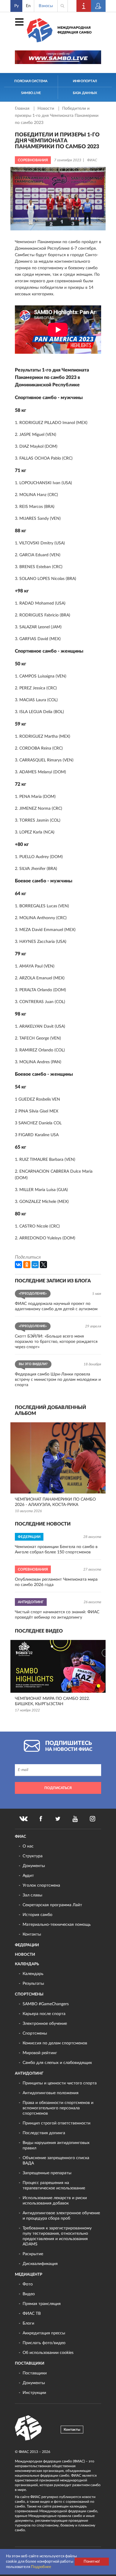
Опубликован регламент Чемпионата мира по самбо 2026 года (56, 1582)
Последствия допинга (44, 2133)
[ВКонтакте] (18, 1265)
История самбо (37, 1915)
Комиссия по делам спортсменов (55, 2043)
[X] (43, 1265)
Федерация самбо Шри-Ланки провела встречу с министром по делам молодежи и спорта (58, 1380)
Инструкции (34, 2393)
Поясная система (31, 81)
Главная (23, 109)
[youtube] (75, 1819)
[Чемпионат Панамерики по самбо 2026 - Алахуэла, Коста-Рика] (58, 1458)
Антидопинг (29, 2074)
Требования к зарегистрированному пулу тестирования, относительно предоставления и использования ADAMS (57, 2236)
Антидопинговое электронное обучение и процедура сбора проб (61, 2216)
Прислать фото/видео (44, 2343)
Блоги (28, 2323)
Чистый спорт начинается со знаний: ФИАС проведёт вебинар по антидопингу (57, 1615)
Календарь (27, 1964)
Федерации (27, 1945)
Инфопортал (85, 81)
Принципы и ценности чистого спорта (60, 2083)
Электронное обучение (45, 2024)
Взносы (46, 6)
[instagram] (93, 1819)
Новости (46, 109)
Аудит (28, 1876)
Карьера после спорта (44, 2014)
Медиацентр (29, 2275)
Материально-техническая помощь (57, 1925)
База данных (85, 93)
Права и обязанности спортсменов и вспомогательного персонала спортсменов (58, 2108)
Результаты (33, 1984)
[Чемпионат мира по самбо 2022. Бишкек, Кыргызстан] (58, 1666)
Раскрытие (33, 2254)
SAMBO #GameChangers (46, 2004)
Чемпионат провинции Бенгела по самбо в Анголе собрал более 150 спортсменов (56, 1550)
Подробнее (41, 2567)
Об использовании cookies (48, 2353)
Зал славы (32, 1895)
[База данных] (98, 6)
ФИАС (21, 1837)
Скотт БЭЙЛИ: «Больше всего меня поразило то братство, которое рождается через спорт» (56, 1342)
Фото (28, 2284)
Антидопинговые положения (51, 2093)
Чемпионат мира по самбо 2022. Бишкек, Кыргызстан (52, 1701)
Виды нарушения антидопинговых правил (56, 2145)
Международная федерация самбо (75, 30)
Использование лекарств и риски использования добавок (55, 2201)
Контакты (32, 1934)
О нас (28, 1846)
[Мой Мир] (35, 1265)
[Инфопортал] (84, 6)
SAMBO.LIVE (31, 93)
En (28, 6)
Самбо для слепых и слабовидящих (57, 2063)
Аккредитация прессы (44, 2333)
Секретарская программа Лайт (52, 1905)
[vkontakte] (23, 1819)
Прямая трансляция (42, 2304)
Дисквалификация (40, 2264)
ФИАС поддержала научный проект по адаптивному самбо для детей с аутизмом (56, 1306)
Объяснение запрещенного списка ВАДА (56, 2161)
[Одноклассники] (27, 1265)
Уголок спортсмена (41, 1885)
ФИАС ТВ (32, 2314)
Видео (29, 2294)
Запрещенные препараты (47, 2173)
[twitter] (58, 1819)
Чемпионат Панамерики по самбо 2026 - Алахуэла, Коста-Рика (55, 1502)
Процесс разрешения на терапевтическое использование (54, 2186)
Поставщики (30, 2364)
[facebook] (41, 1819)
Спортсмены (29, 1994)
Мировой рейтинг (40, 2053)
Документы (34, 1866)
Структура (33, 1856)
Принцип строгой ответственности (57, 2123)
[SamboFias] (29, 2428)
